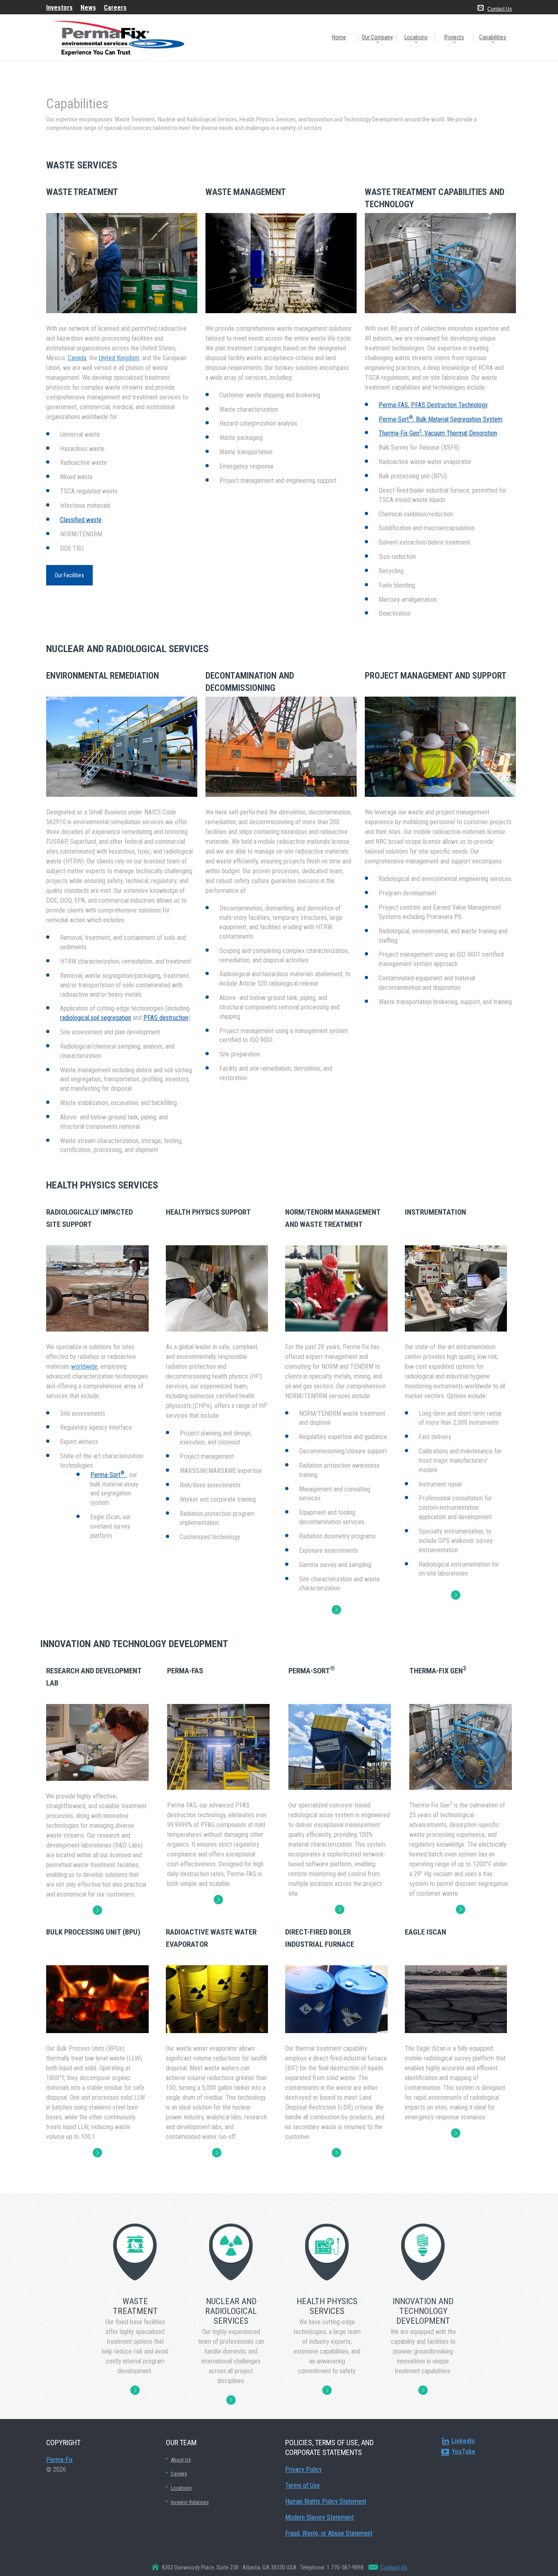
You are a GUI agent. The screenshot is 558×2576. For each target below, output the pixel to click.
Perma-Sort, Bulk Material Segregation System (441, 419)
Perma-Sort (107, 1475)
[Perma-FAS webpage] (218, 1900)
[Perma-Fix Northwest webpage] (97, 2153)
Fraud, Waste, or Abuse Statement (329, 2533)
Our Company (377, 37)
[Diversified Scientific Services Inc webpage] (336, 2153)
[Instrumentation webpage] (456, 1595)
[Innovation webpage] (97, 1910)
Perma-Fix (59, 2460)
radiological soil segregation (96, 1018)
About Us (181, 2460)
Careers (179, 2474)
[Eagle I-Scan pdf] (456, 2133)
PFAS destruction (166, 1018)
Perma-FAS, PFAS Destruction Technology (433, 405)
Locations (416, 37)
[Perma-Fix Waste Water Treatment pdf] (217, 2153)
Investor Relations (190, 2502)
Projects (454, 37)
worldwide (84, 1366)
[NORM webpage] (336, 1610)
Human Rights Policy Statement (326, 2501)
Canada (77, 358)
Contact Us (500, 9)
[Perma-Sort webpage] (340, 1909)
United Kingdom (119, 358)
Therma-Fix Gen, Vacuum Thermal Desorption (438, 433)
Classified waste (81, 520)
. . (135, 2390)
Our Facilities (69, 575)
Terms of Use (302, 2485)
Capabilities (493, 37)
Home (339, 37)
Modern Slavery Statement (319, 2517)
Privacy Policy (304, 2470)
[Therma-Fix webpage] (461, 1909)
